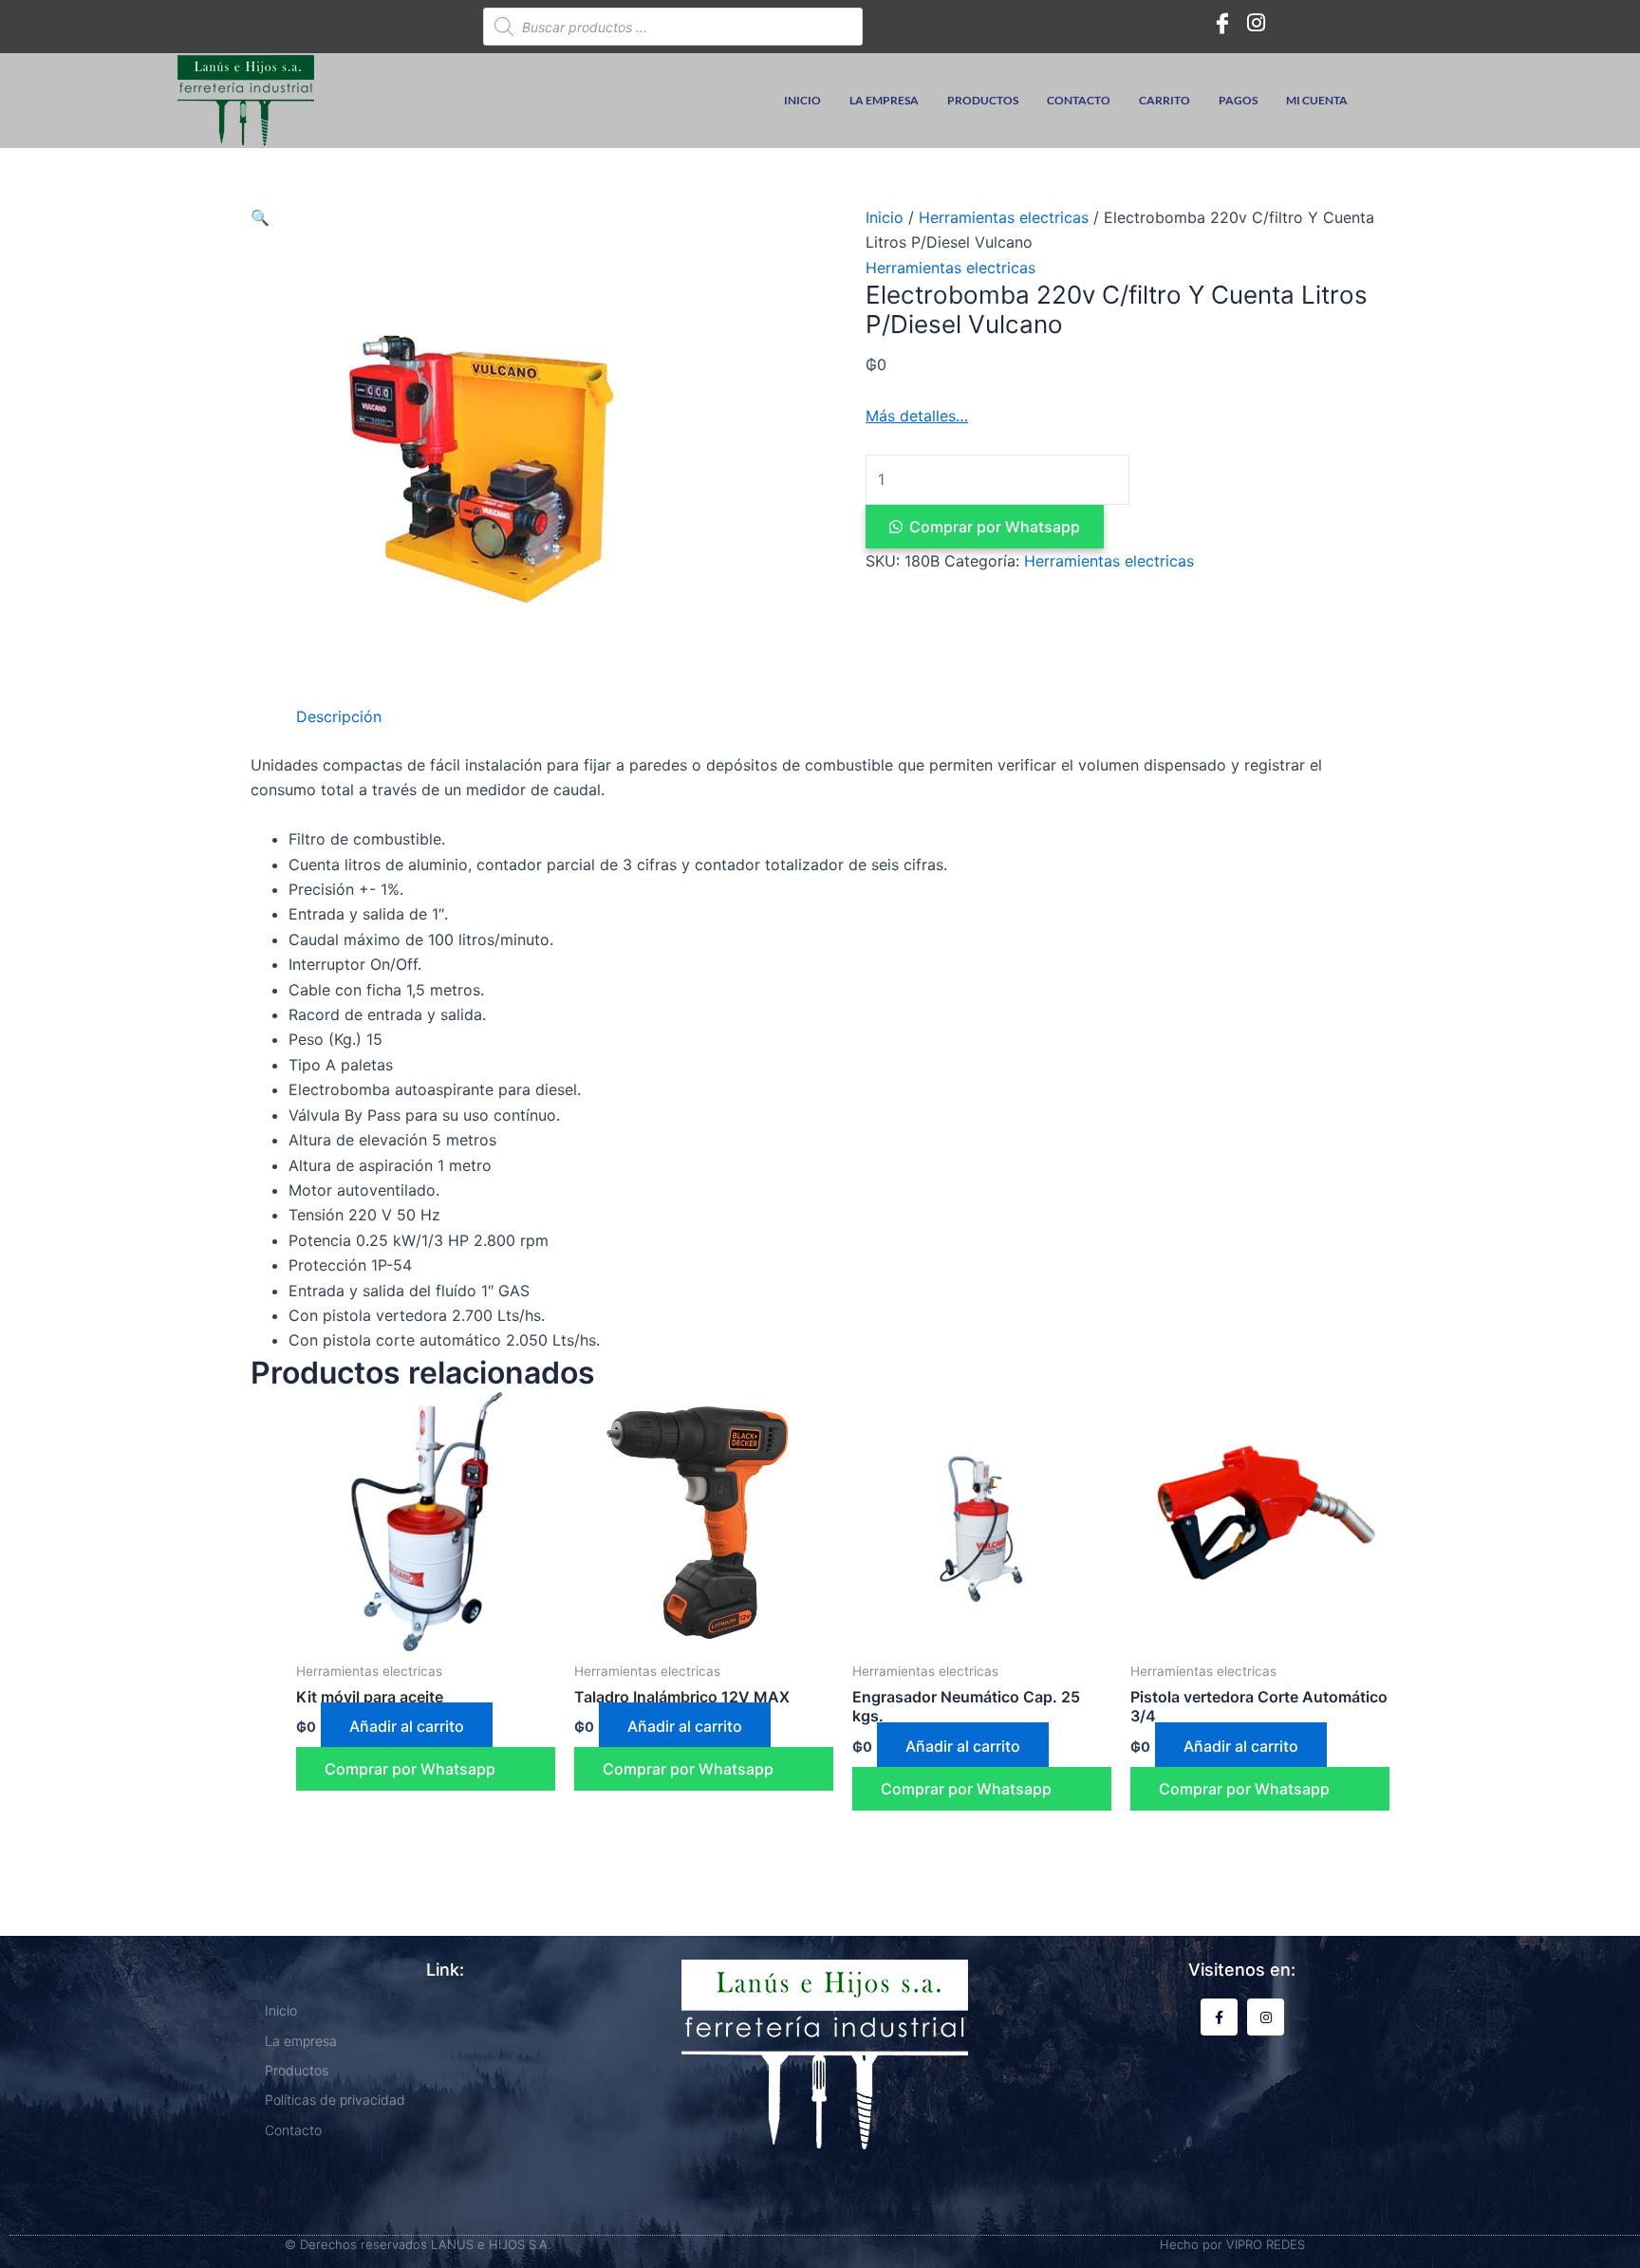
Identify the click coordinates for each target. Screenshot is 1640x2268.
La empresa (884, 100)
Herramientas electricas (1004, 217)
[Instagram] (1257, 22)
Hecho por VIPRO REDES (1232, 2244)
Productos (983, 100)
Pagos (1238, 100)
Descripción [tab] (339, 716)
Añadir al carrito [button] (407, 1726)
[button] (260, 217)
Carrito (1165, 100)
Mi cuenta (1317, 100)
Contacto (1079, 100)
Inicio (802, 100)
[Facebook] (1222, 22)
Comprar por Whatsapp (995, 527)
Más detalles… (917, 416)
